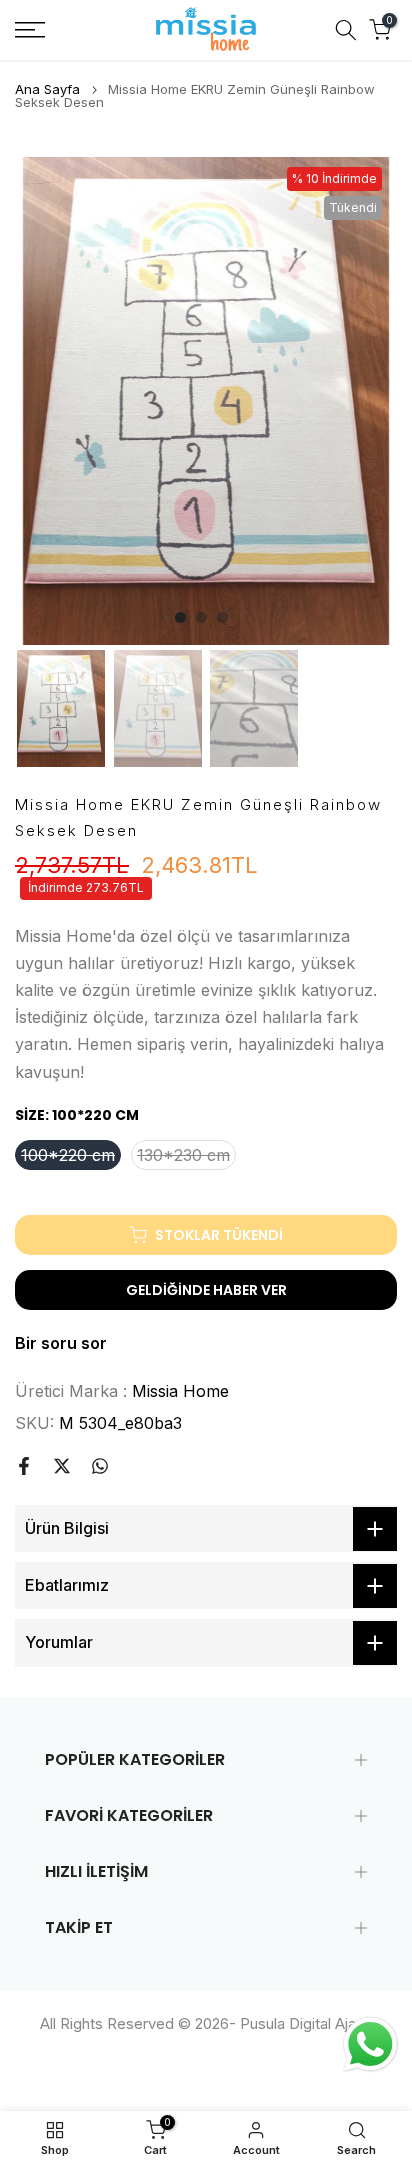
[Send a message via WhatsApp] (370, 2044)
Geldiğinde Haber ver (206, 1290)
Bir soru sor (61, 1343)
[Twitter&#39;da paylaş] (62, 1466)
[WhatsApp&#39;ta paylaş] (100, 1466)
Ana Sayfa (47, 89)
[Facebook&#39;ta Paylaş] (24, 1466)
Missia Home (180, 1391)
